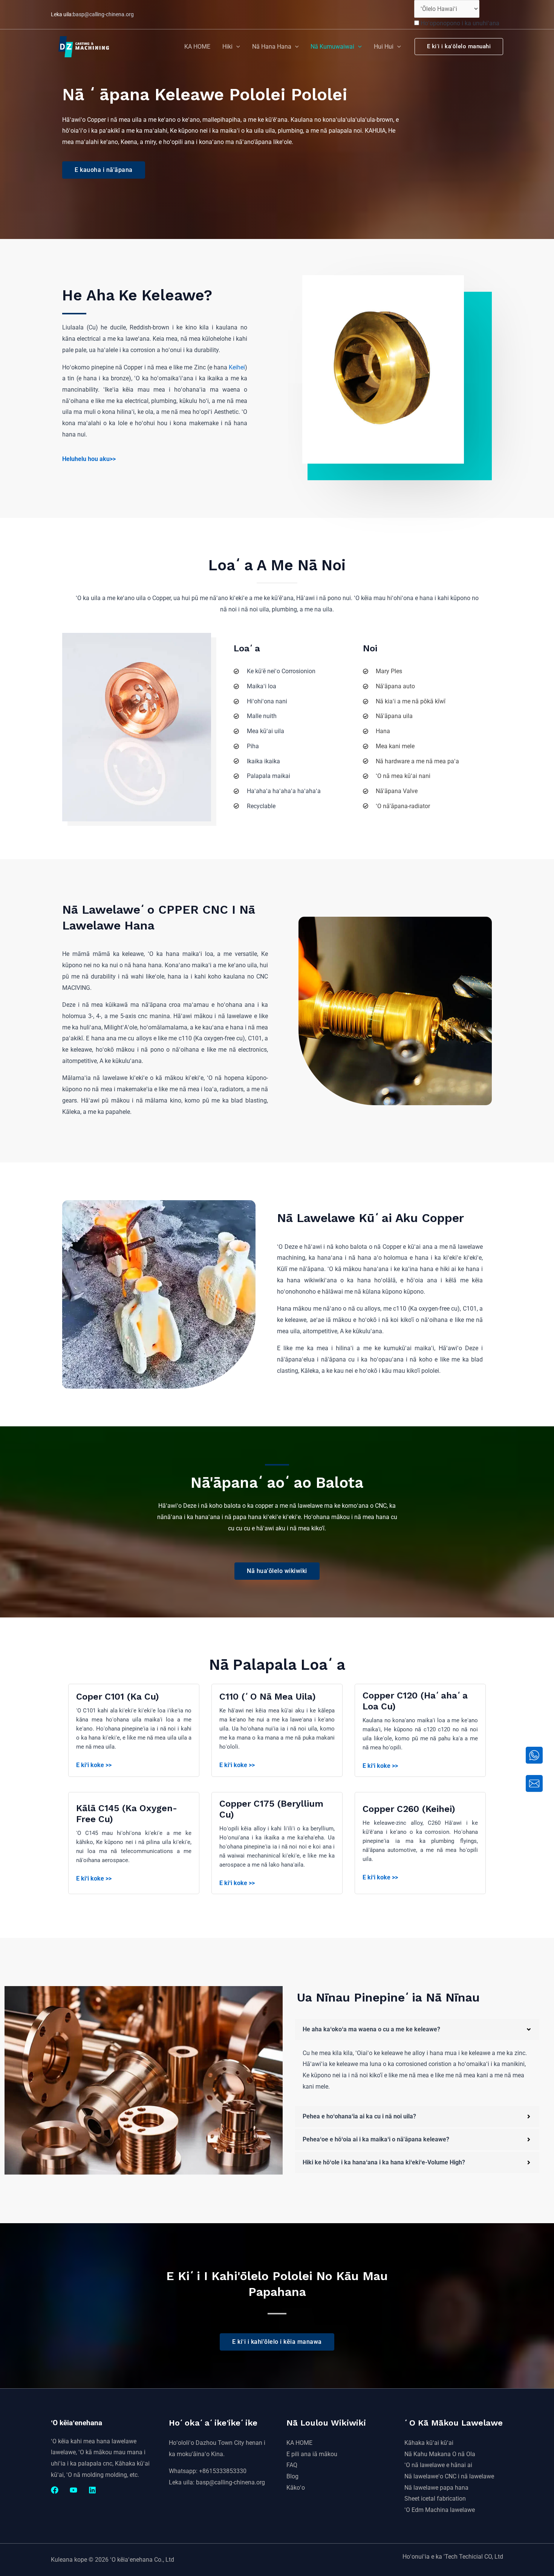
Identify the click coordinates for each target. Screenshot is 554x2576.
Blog (292, 2476)
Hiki (227, 47)
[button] (236, 47)
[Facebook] (55, 2490)
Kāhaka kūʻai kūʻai (429, 2443)
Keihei (237, 367)
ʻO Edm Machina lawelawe (440, 2510)
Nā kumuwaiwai (332, 47)
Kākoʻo (296, 2488)
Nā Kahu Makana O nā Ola (440, 2454)
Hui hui (384, 47)
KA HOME (197, 47)
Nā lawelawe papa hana (436, 2488)
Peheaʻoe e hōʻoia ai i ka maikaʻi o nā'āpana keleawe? (376, 2139)
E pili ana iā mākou (312, 2454)
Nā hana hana (272, 47)
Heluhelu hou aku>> (89, 459)
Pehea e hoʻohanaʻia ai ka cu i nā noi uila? (359, 2116)
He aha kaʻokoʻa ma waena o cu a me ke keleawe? (371, 2029)
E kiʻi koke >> (94, 1765)
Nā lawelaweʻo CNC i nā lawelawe (449, 2476)
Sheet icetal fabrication (435, 2499)
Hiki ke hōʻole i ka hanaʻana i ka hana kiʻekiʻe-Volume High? (384, 2162)
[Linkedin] (92, 2490)
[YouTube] (73, 2490)
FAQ (292, 2465)
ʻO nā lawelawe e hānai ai (438, 2465)
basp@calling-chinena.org (103, 14)
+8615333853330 (223, 2471)
